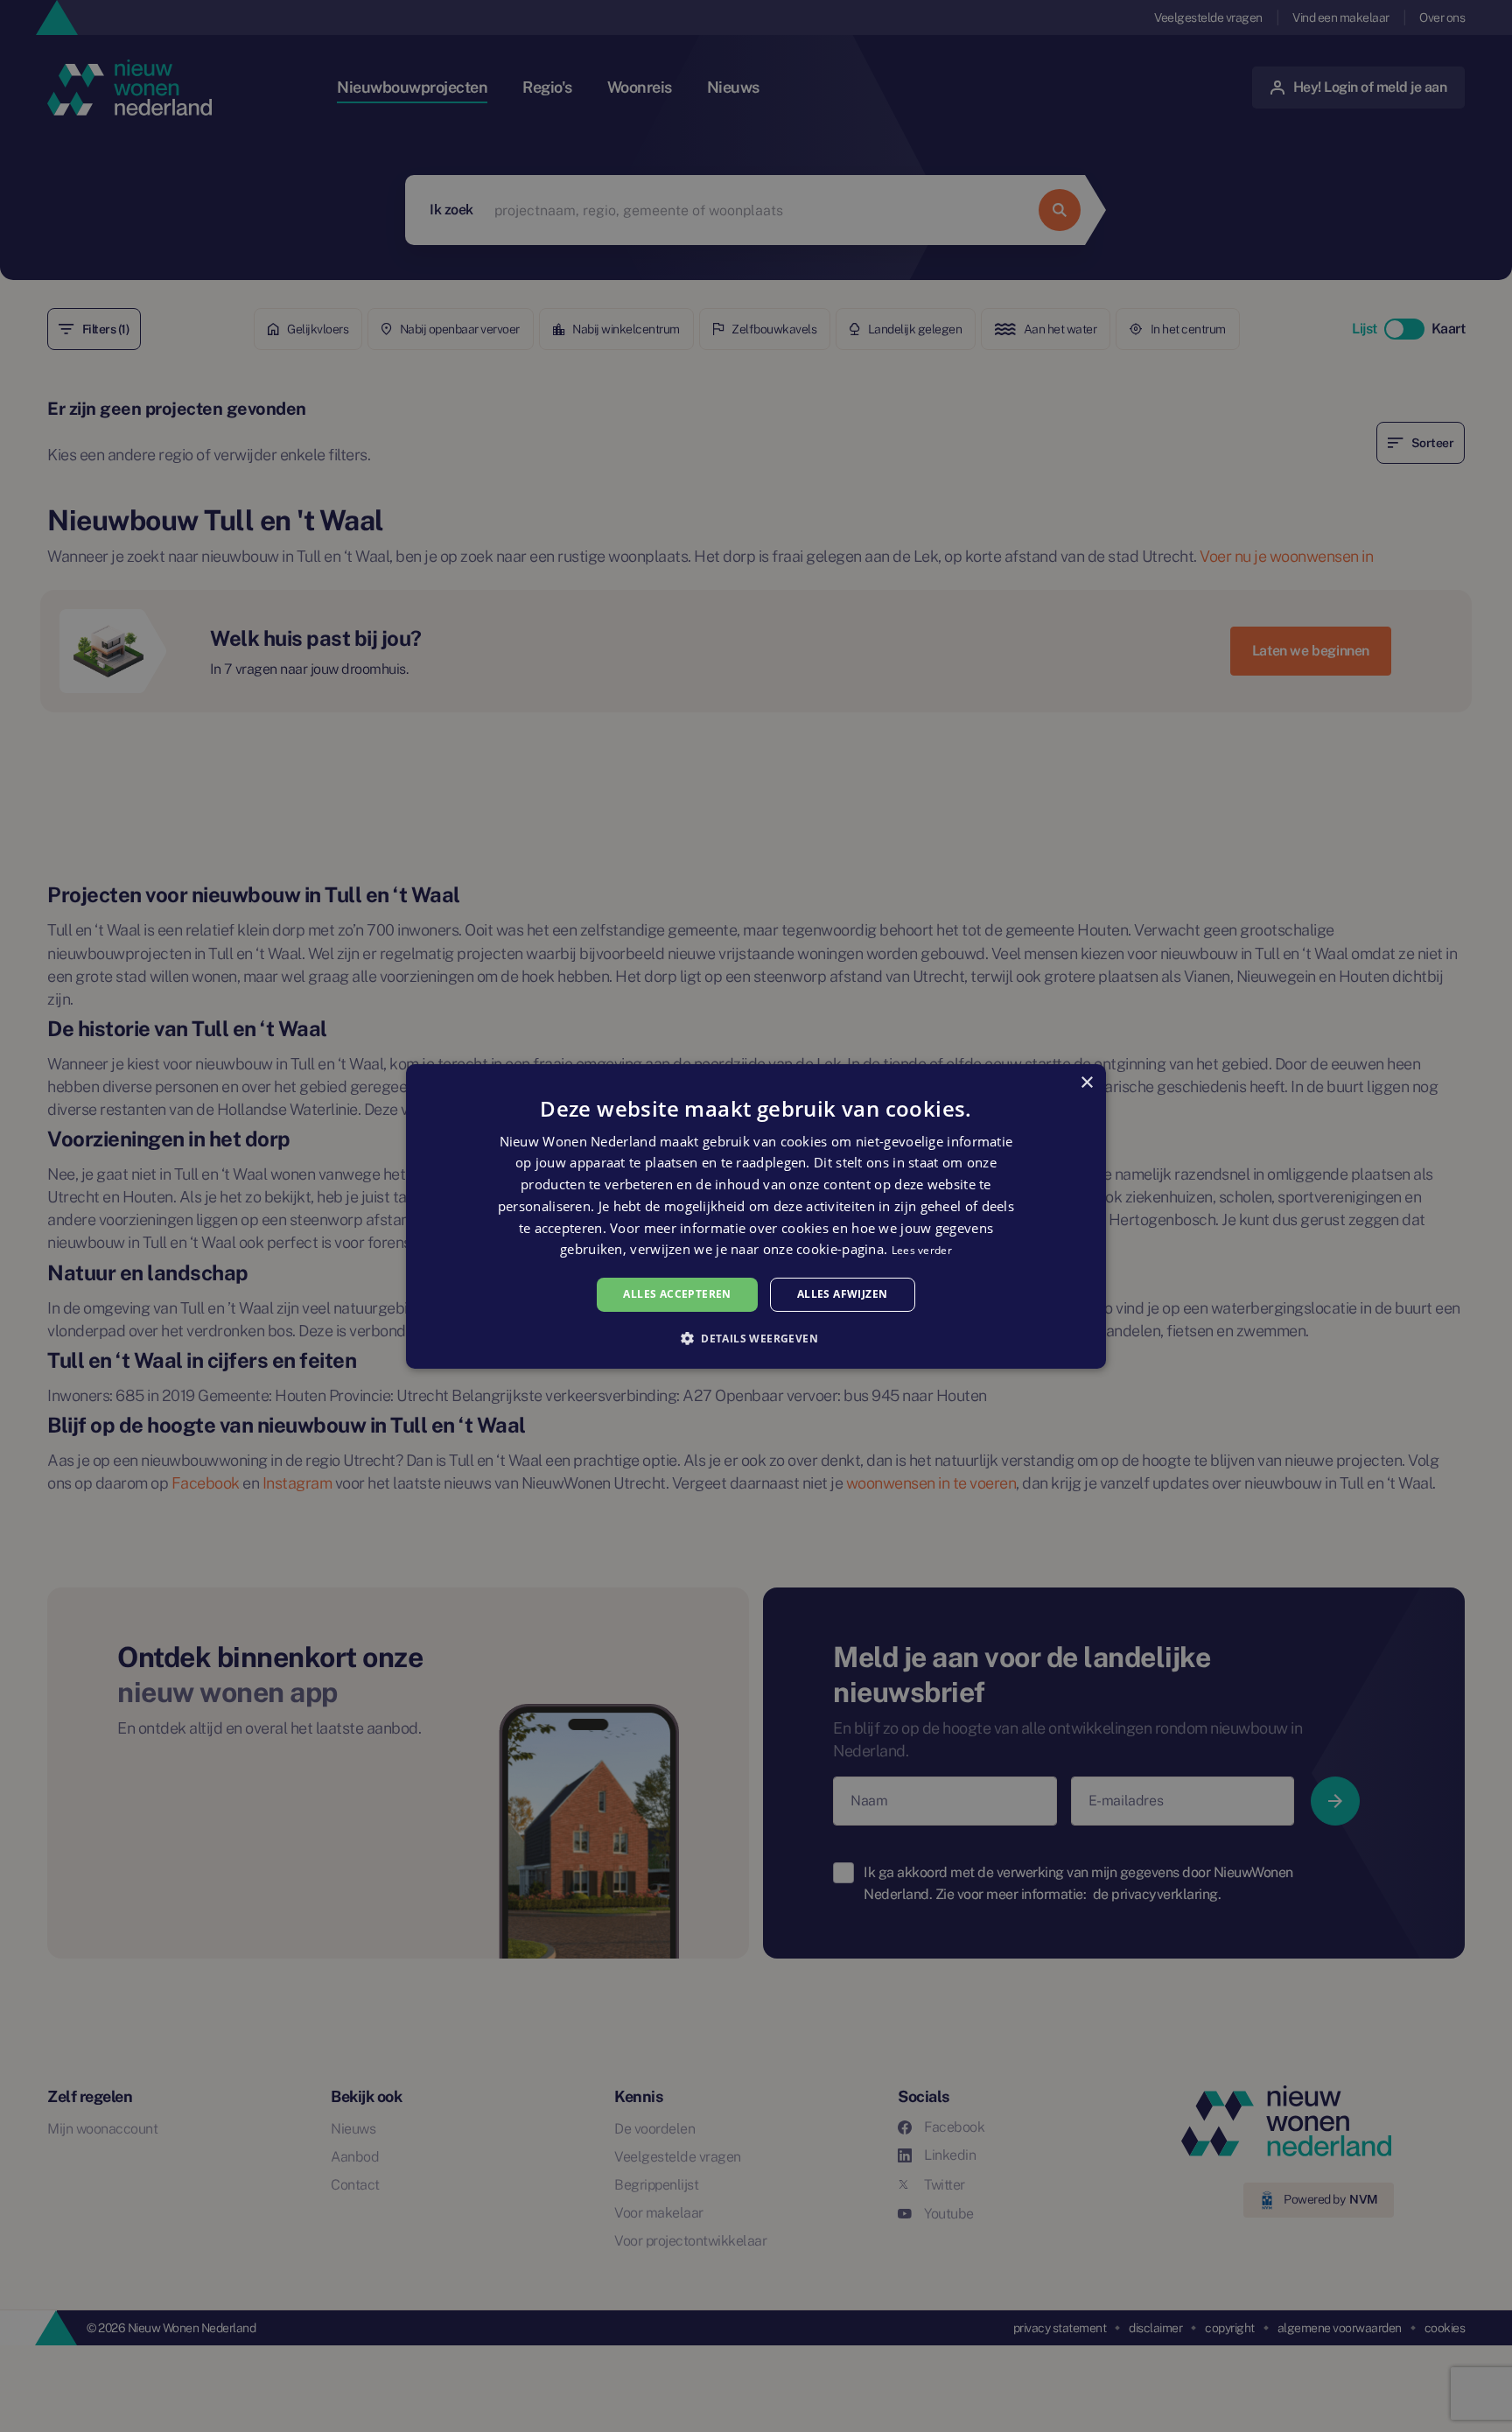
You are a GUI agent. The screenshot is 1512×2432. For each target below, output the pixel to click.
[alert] (756, 1216)
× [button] (1086, 1082)
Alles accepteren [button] (677, 1294)
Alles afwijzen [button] (843, 1294)
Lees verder (922, 1250)
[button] (756, 1338)
